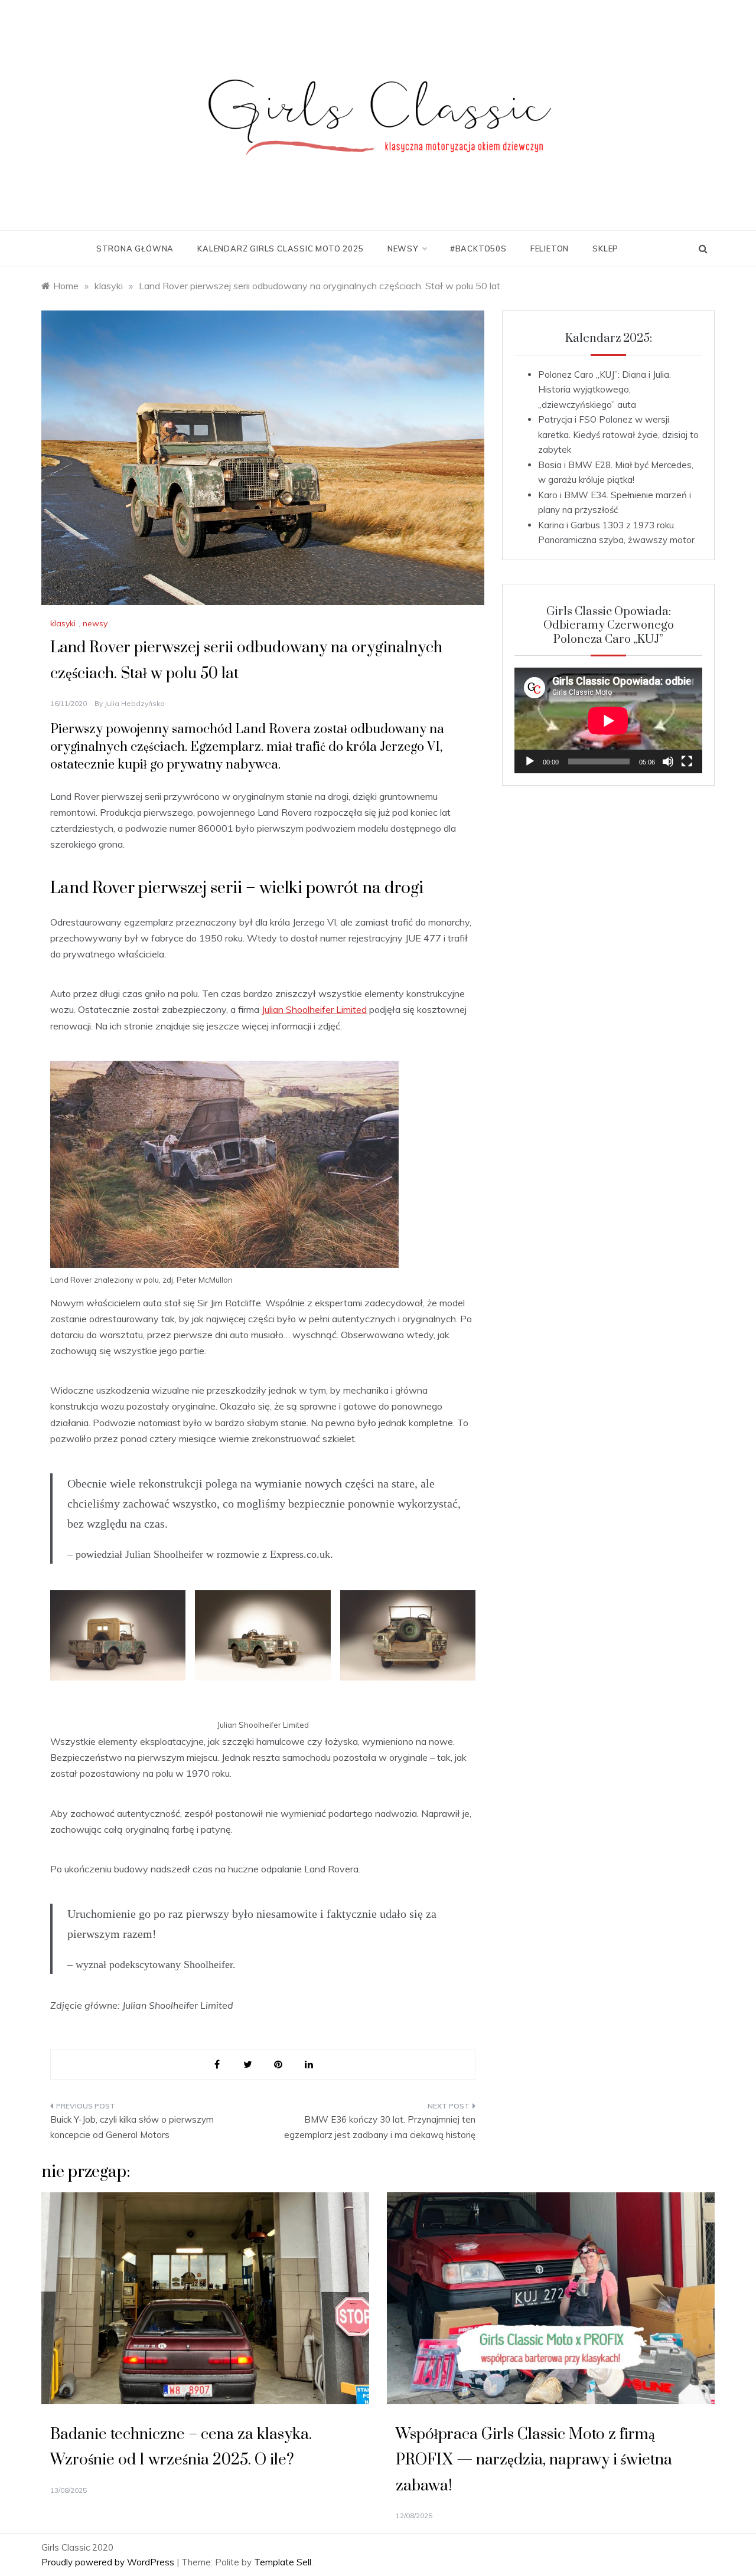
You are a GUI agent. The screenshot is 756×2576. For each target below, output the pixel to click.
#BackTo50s (478, 249)
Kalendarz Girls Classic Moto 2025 (280, 249)
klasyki (63, 623)
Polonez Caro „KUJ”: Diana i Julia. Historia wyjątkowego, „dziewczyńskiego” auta (605, 390)
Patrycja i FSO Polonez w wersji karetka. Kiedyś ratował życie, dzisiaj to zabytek (618, 434)
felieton (550, 249)
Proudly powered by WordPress (109, 2562)
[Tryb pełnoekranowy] (687, 761)
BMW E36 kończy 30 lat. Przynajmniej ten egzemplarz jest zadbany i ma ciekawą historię (380, 2127)
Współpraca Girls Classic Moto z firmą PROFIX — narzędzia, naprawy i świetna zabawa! (534, 2460)
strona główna (135, 249)
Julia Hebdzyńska (135, 703)
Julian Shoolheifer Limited (314, 1009)
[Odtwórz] (530, 761)
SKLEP (605, 249)
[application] (608, 720)
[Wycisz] (668, 761)
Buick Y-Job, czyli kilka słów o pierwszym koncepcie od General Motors (132, 2127)
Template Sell (283, 2562)
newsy (403, 249)
